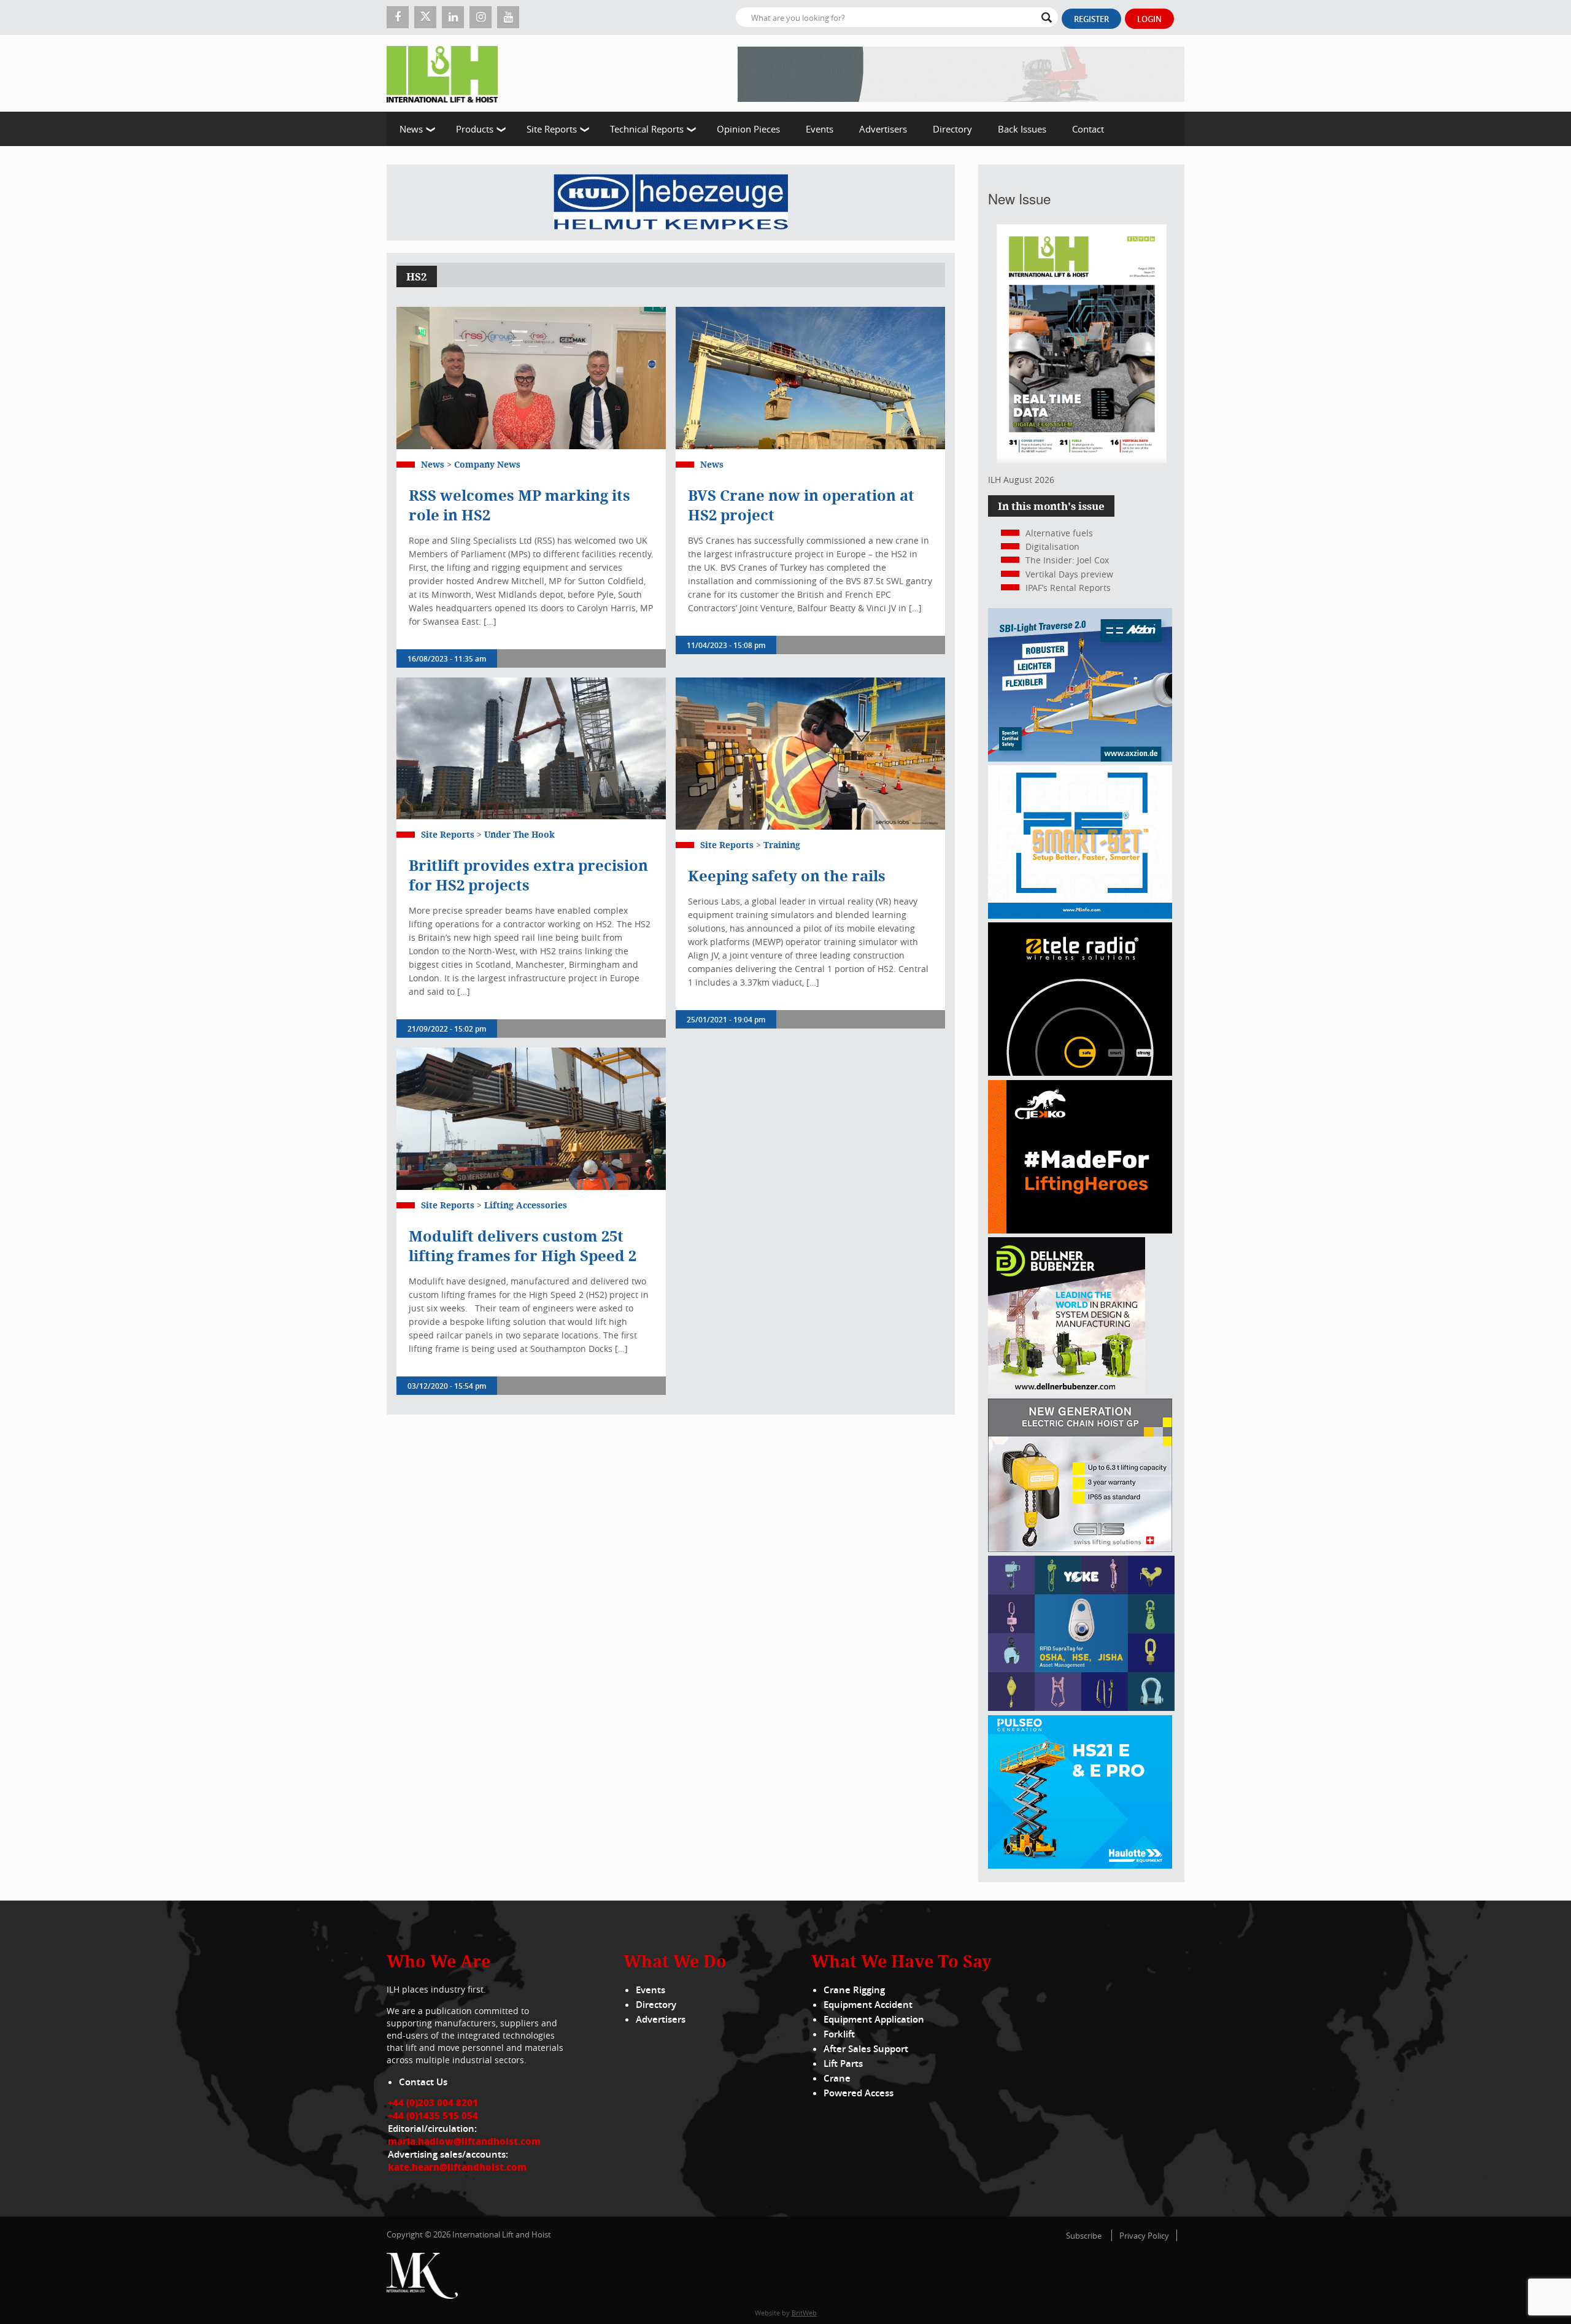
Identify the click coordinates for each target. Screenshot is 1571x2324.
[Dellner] (1067, 1391)
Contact (1088, 129)
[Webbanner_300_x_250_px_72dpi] (1080, 1072)
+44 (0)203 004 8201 (433, 2102)
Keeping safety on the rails (787, 876)
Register (1091, 19)
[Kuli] (671, 203)
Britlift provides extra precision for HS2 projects (528, 875)
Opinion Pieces (748, 129)
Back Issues (1022, 129)
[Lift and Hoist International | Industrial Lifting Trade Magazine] (447, 73)
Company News (487, 464)
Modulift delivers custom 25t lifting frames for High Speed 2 (524, 1246)
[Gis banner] (1080, 1549)
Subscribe (1084, 2236)
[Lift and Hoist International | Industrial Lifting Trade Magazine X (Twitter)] (425, 17)
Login (1149, 19)
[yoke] (1081, 1708)
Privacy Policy (1144, 2236)
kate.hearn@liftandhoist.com (457, 2167)
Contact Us (423, 2082)
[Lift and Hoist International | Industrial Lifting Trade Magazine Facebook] (398, 17)
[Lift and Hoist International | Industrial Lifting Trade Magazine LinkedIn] (453, 17)
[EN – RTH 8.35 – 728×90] (961, 73)
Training (782, 845)
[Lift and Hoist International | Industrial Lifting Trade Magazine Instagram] (481, 17)
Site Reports (552, 129)
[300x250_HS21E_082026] (1080, 1865)
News (411, 129)
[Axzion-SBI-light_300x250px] (1080, 758)
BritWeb (804, 2313)
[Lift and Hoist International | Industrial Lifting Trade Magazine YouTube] (508, 17)
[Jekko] (1080, 1230)
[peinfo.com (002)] (1080, 915)
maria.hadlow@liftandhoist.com (464, 2141)
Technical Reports (647, 129)
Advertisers (883, 129)
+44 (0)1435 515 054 (433, 2115)
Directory (952, 129)
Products (475, 129)
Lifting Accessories (526, 1205)
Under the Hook (519, 834)
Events (820, 129)
